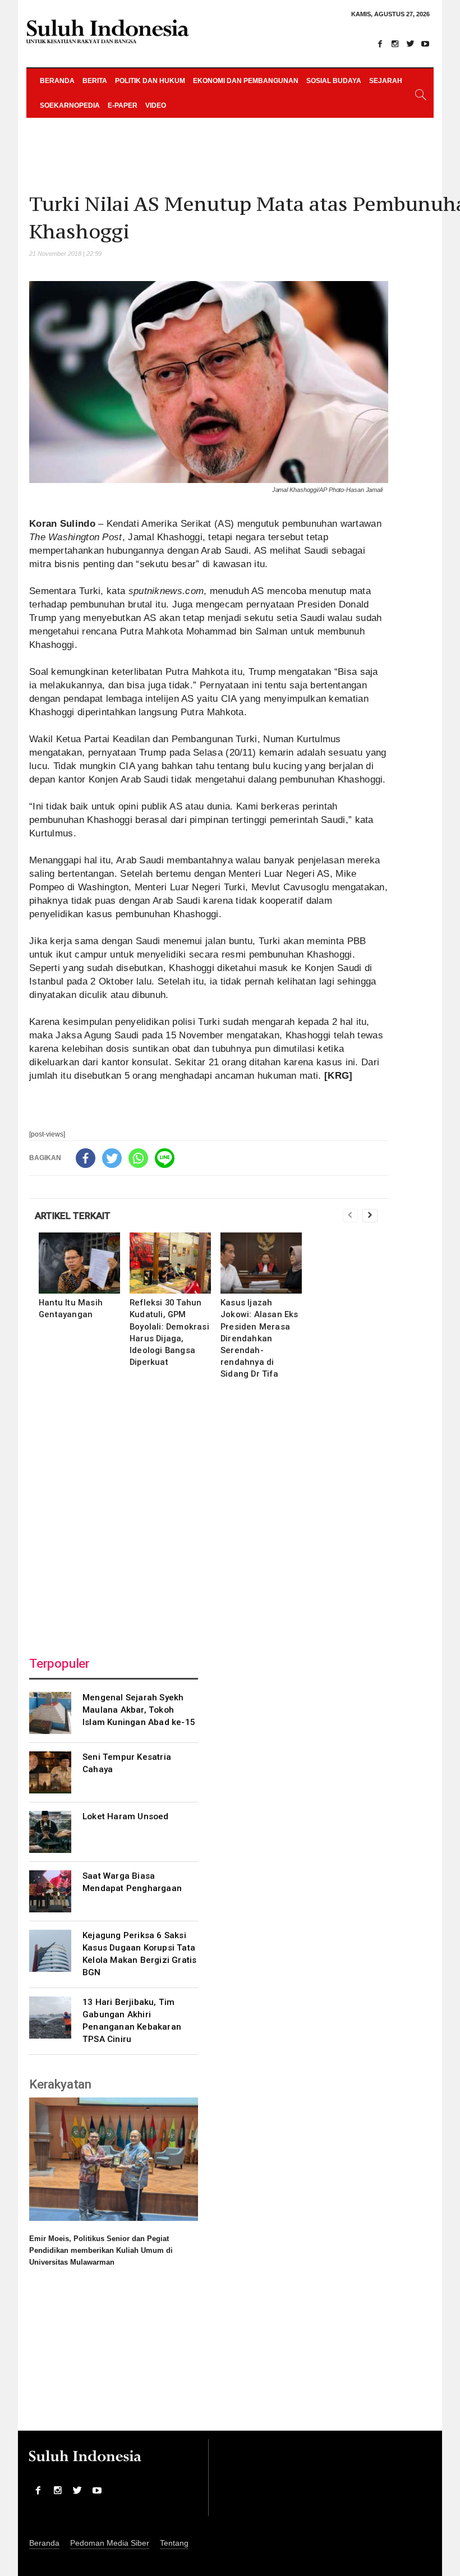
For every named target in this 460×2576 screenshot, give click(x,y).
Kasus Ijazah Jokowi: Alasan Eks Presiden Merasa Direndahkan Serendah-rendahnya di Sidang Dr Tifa (259, 1338)
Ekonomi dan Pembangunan (246, 81)
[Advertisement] (209, 1515)
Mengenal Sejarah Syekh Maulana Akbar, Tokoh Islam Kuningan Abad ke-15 (139, 1710)
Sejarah (386, 81)
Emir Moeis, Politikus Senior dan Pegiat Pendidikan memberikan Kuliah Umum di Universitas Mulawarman (101, 2250)
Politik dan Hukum (150, 81)
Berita (95, 81)
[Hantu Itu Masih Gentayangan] (79, 1263)
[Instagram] (395, 44)
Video (156, 105)
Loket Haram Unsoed (126, 1816)
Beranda (57, 81)
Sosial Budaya (334, 81)
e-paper (123, 105)
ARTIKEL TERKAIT (73, 1216)
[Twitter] (410, 44)
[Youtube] (425, 44)
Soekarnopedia (70, 105)
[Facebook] (380, 44)
